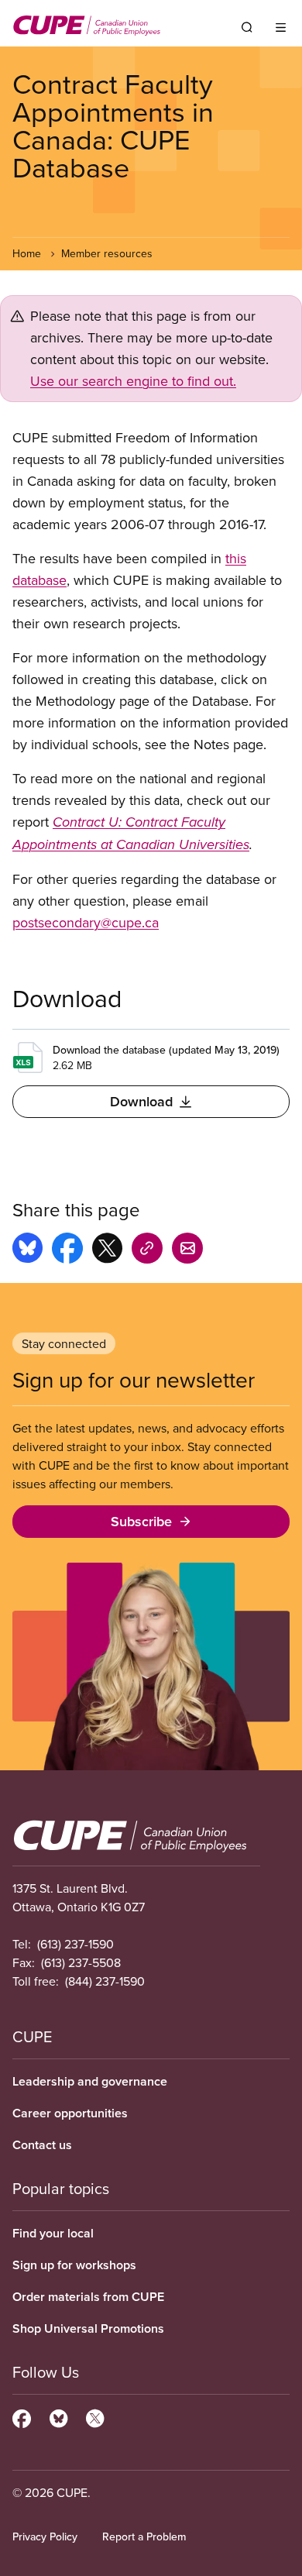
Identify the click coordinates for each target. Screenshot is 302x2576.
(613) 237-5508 (81, 1962)
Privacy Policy (45, 2536)
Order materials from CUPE (88, 2297)
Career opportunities (70, 2113)
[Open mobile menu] (281, 27)
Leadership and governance (90, 2081)
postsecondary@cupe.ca (86, 922)
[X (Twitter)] (95, 2416)
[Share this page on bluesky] (27, 1250)
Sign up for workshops (74, 2265)
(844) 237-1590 (105, 1981)
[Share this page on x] (107, 1250)
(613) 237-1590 (75, 1944)
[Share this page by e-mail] (187, 1250)
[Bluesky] (58, 2416)
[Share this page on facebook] (67, 1250)
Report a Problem (144, 2536)
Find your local (53, 2233)
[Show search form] (247, 27)
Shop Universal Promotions (88, 2328)
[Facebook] (22, 2416)
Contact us (42, 2145)
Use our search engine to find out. (133, 381)
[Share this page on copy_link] (147, 1250)
